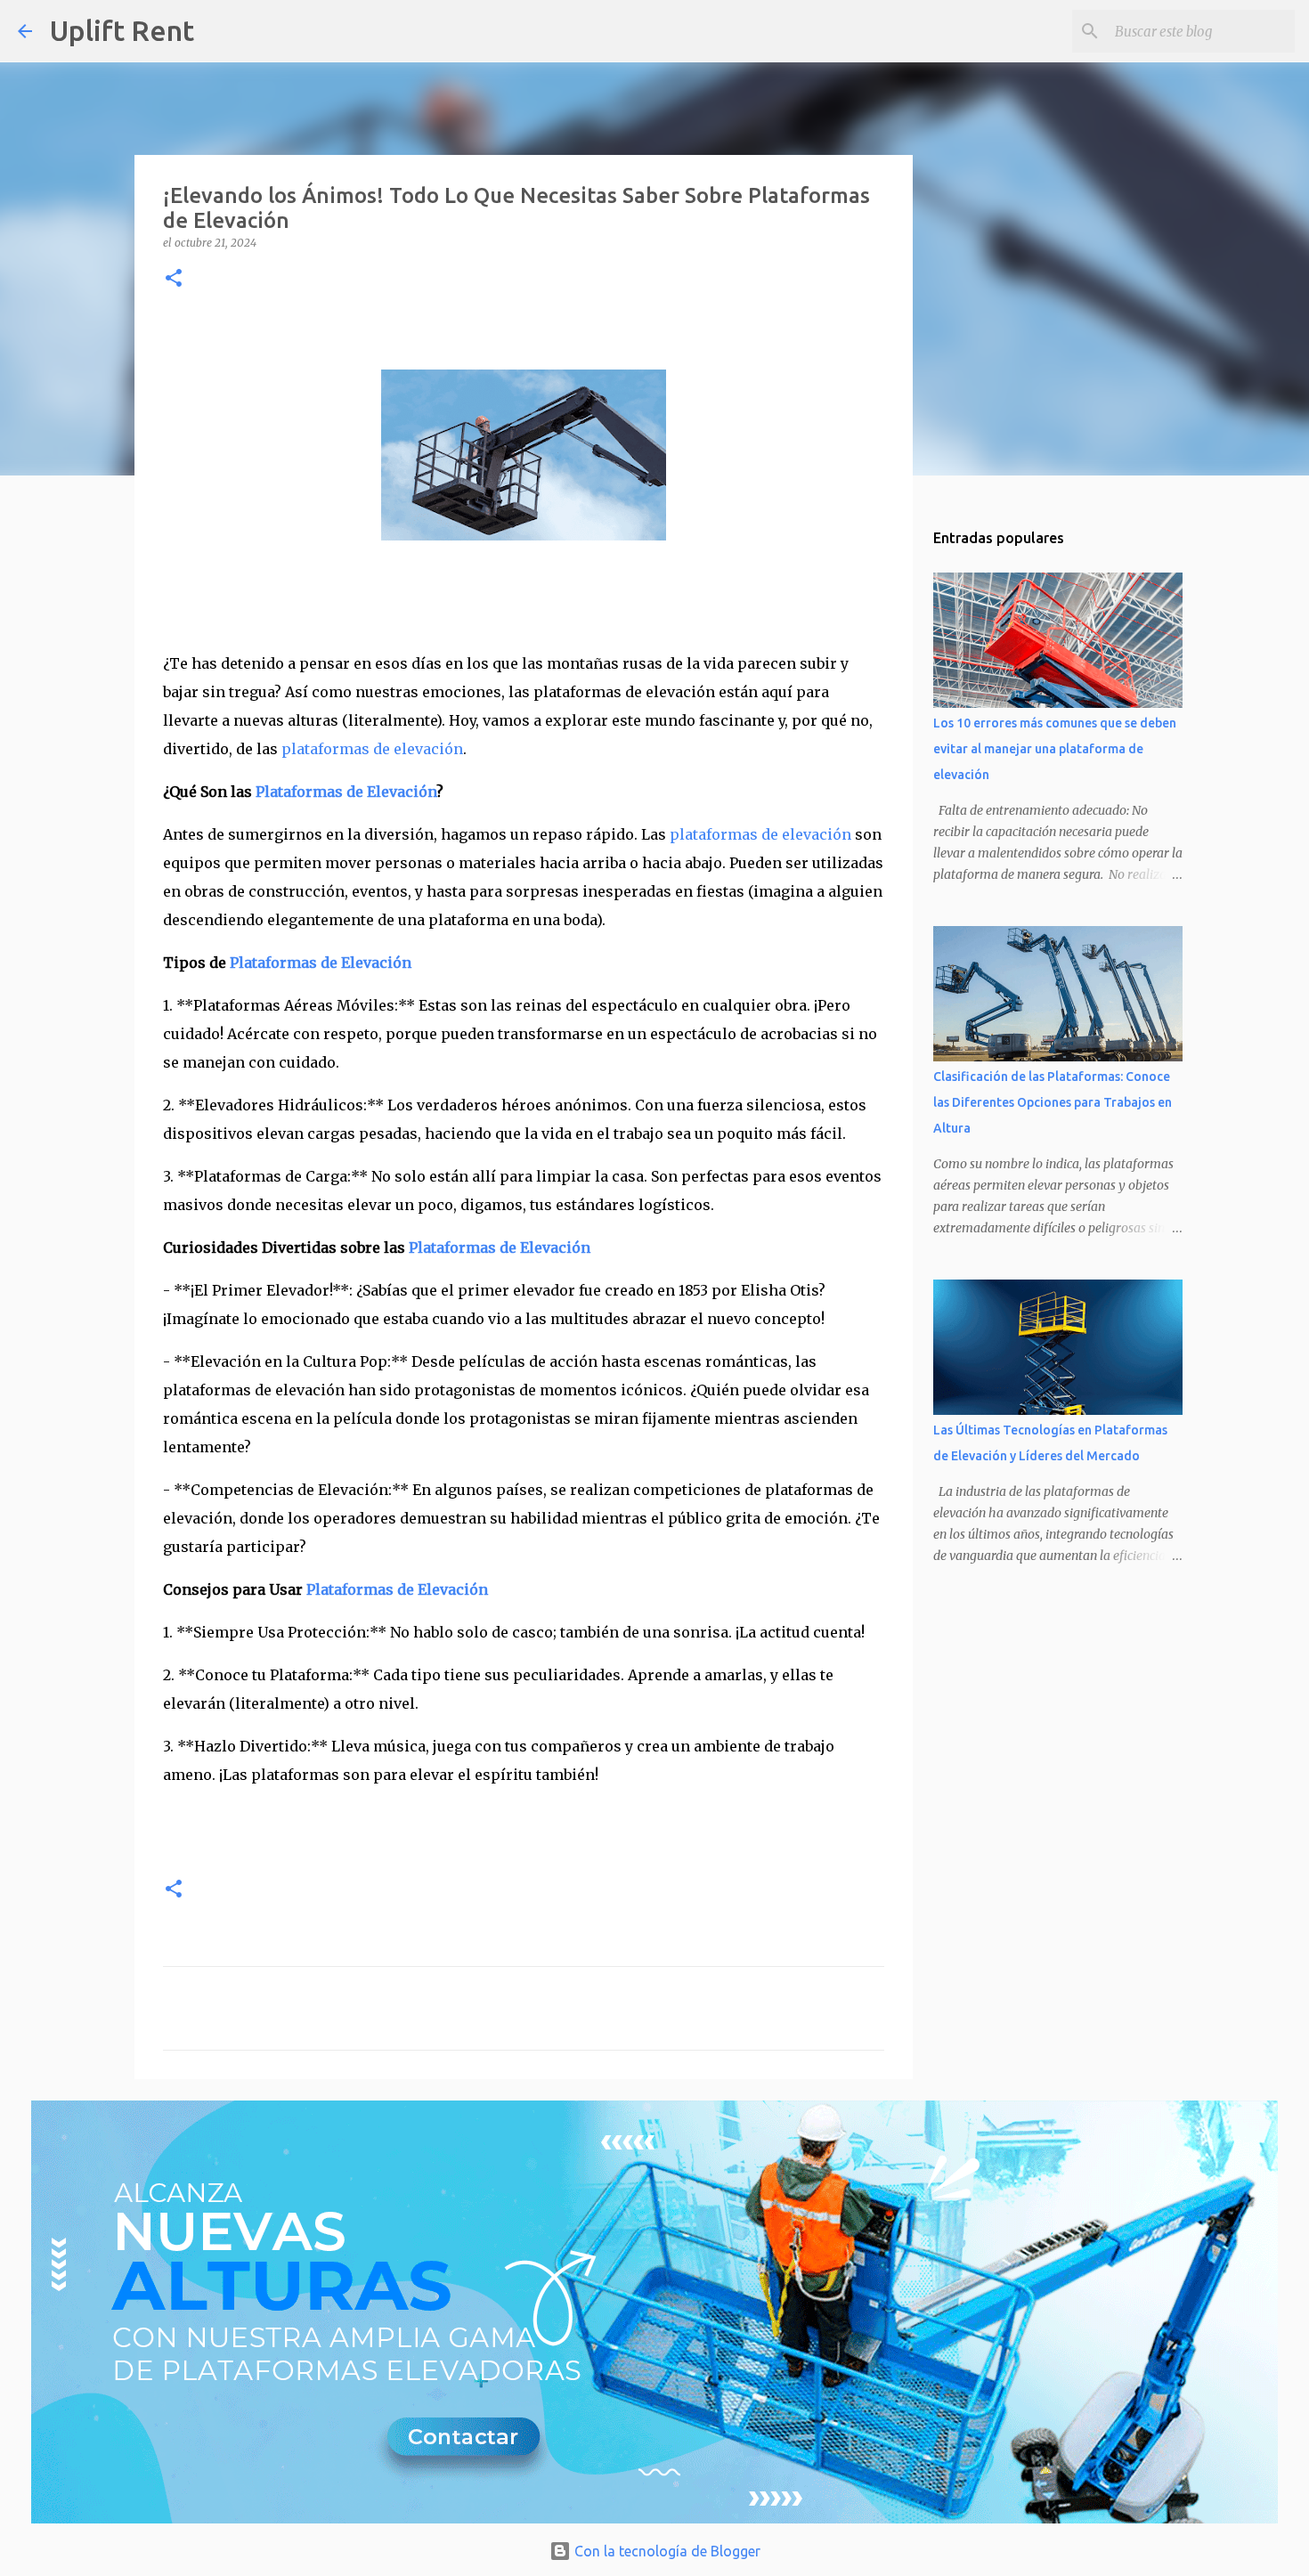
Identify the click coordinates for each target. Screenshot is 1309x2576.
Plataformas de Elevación (346, 792)
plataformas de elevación (372, 749)
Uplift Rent (122, 30)
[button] (174, 279)
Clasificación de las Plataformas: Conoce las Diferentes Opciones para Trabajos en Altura (1053, 1102)
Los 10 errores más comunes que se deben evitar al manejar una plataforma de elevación (1055, 749)
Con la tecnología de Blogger (666, 2551)
